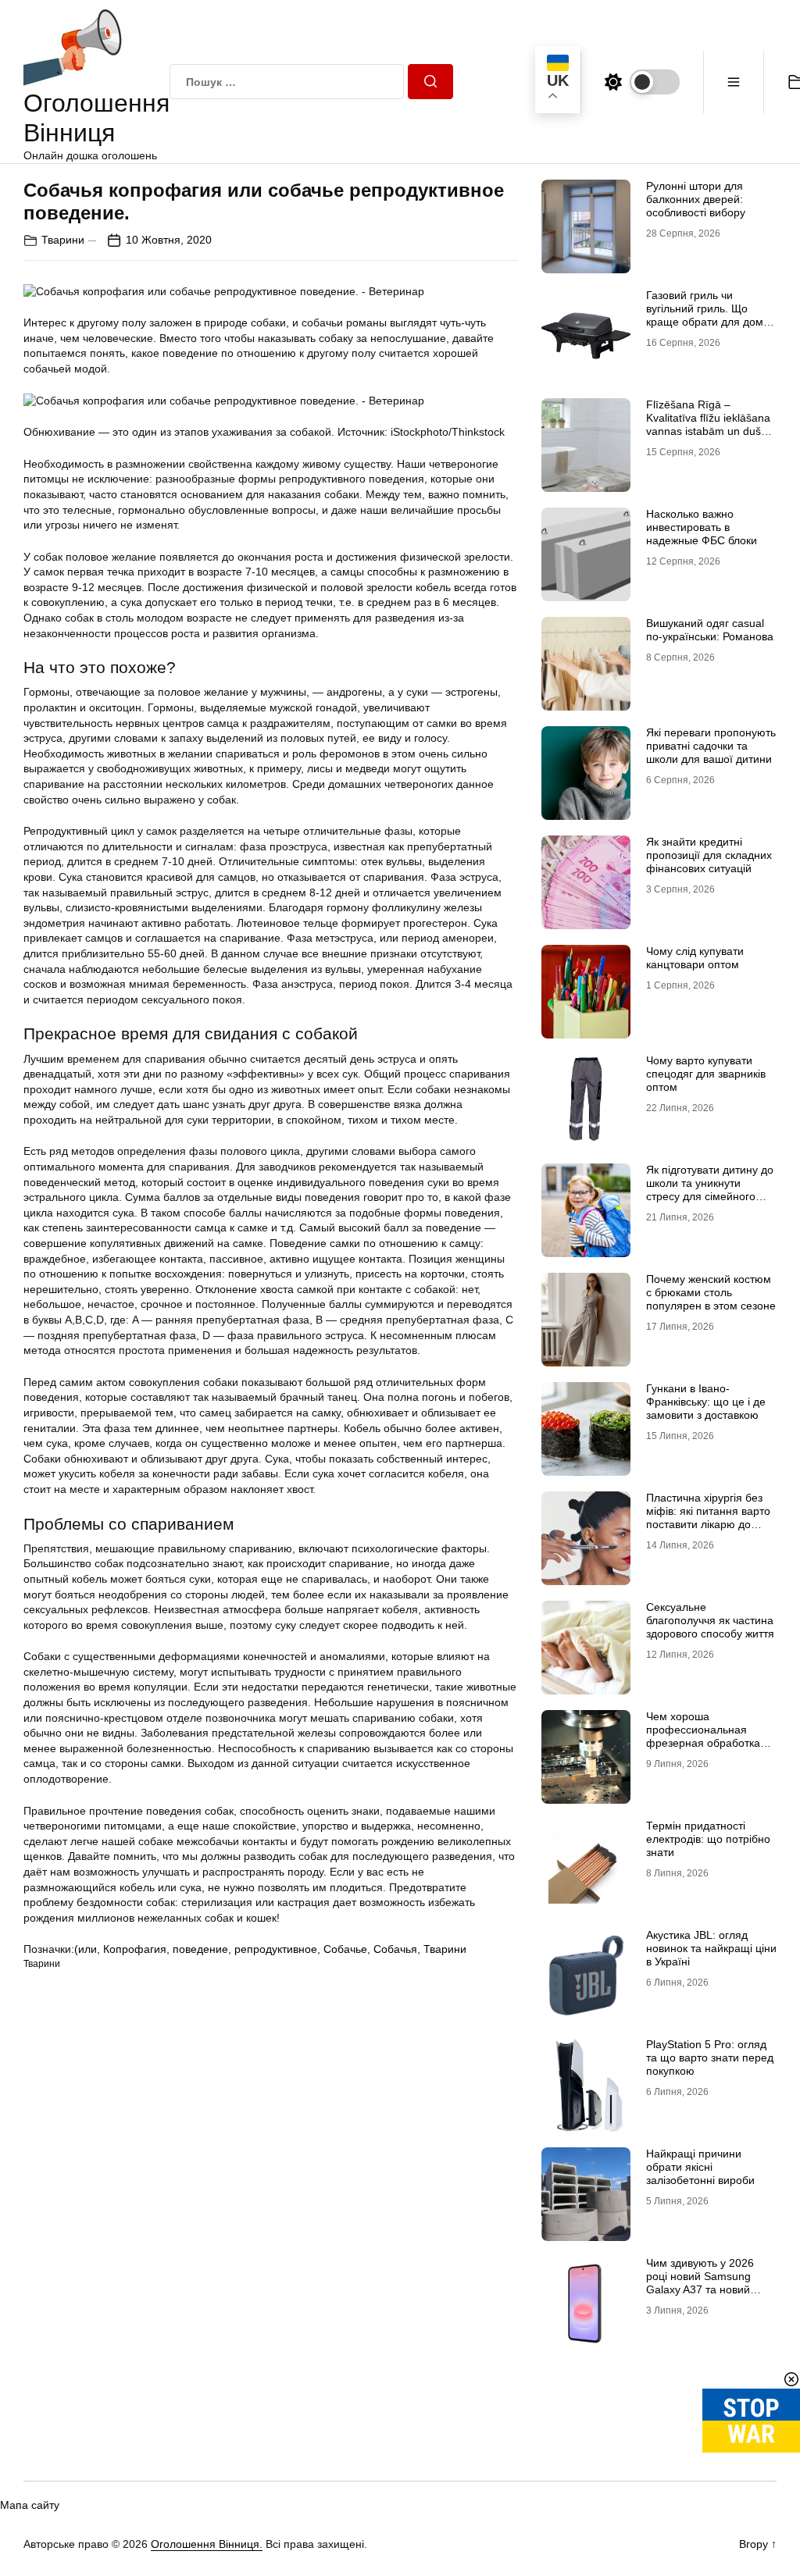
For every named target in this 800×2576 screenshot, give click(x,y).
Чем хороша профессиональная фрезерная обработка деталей (703, 1736)
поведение (200, 1949)
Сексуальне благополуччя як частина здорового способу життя (710, 1620)
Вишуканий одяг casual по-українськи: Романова (710, 630)
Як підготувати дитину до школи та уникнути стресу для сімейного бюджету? (710, 1189)
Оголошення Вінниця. (207, 2544)
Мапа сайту (30, 2505)
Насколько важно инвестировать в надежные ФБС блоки (702, 527)
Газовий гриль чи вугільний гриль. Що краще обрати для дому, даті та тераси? (709, 315)
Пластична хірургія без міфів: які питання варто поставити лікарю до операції (708, 1517)
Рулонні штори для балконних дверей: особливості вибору (696, 199)
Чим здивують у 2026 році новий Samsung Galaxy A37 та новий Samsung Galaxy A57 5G (708, 2282)
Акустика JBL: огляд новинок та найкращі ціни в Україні (711, 1948)
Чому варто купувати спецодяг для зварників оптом (706, 1074)
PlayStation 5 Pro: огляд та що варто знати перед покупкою (710, 2058)
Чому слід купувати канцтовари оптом (695, 958)
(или (86, 1949)
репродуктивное (276, 1949)
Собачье (345, 1949)
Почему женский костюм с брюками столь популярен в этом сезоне (711, 1292)
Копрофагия (135, 1949)
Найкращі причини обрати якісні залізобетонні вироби (700, 2167)
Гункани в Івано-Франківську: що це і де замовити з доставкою (706, 1402)
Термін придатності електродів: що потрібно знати (708, 1839)
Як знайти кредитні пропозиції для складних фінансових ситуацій (709, 855)
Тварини (63, 240)
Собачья (395, 1949)
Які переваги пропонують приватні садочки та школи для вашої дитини (711, 746)
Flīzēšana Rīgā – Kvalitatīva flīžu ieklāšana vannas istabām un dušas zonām (709, 424)
